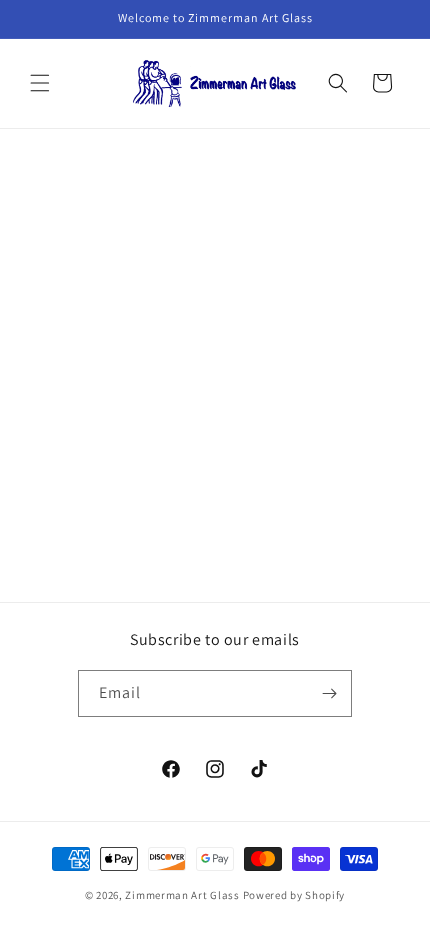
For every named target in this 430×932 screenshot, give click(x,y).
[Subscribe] (329, 693)
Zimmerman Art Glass (182, 895)
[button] (40, 83)
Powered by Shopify (294, 895)
